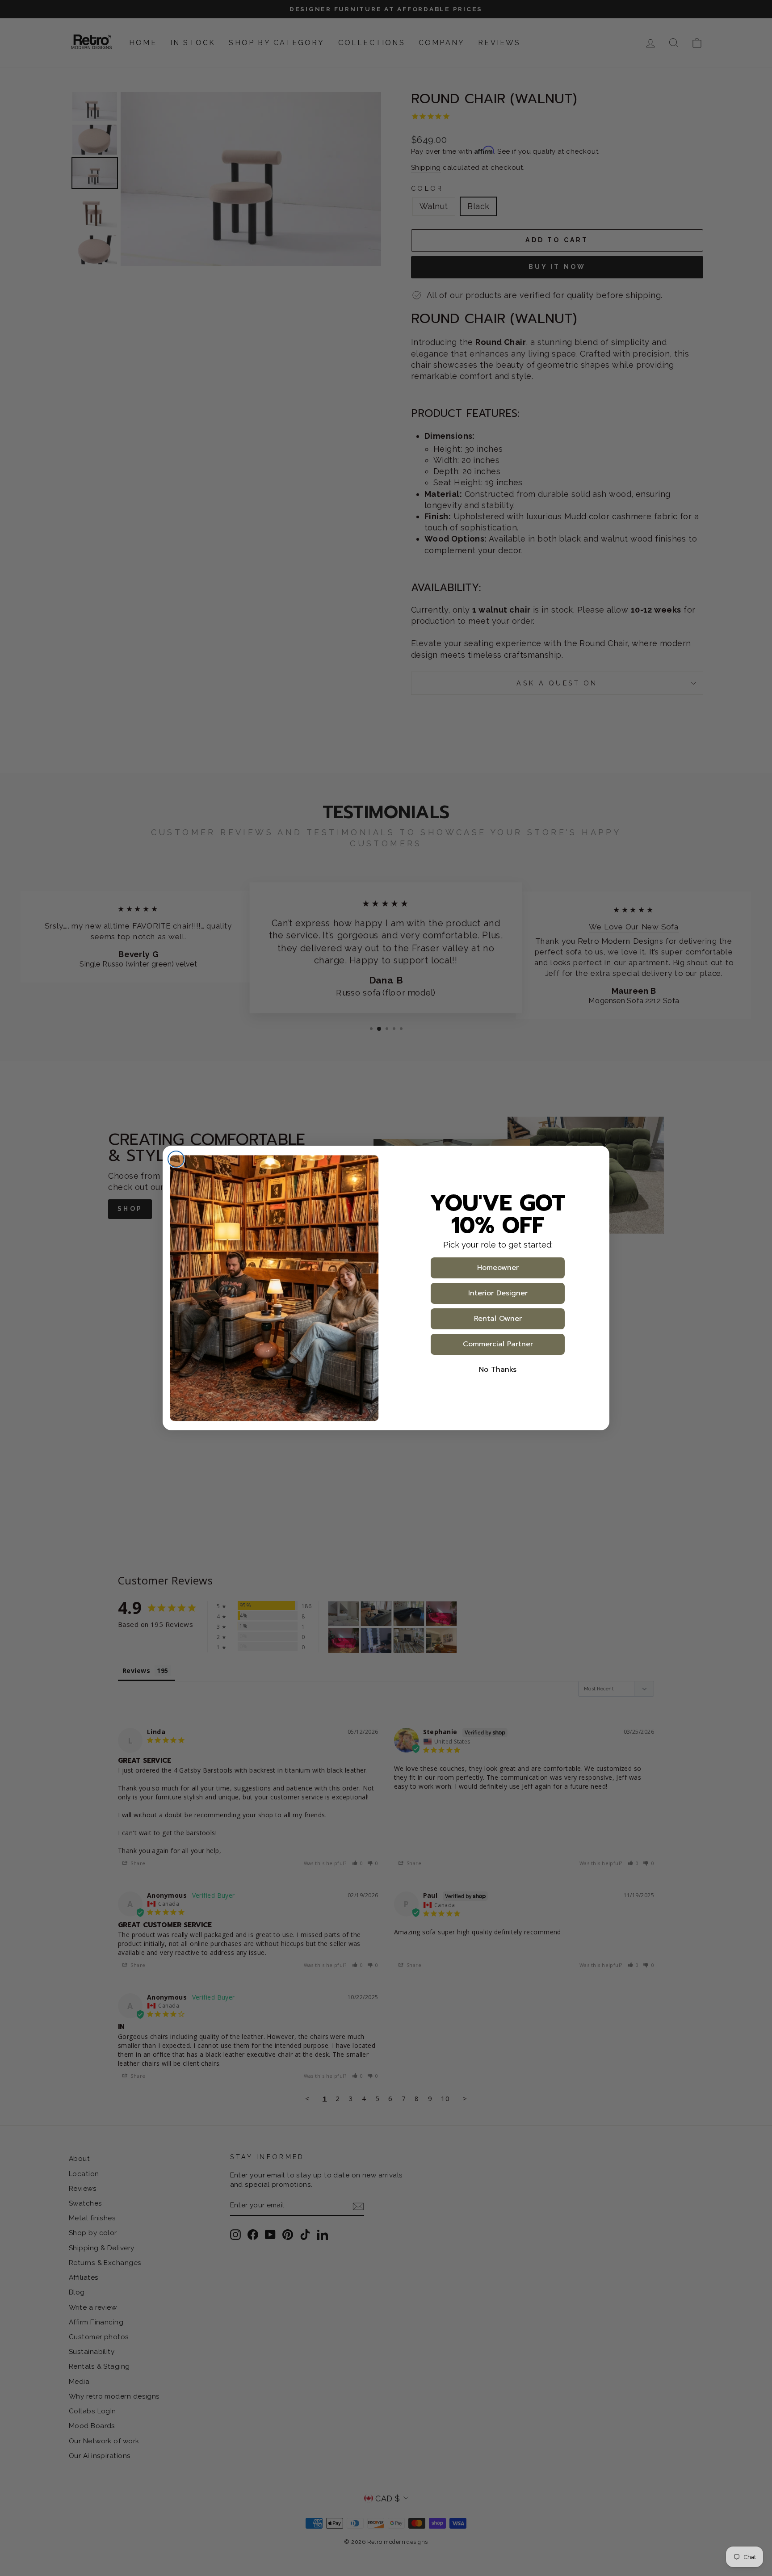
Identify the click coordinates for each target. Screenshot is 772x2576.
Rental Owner (498, 1319)
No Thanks (498, 1370)
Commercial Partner (498, 1344)
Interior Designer (498, 1293)
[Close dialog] (176, 1159)
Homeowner (498, 1268)
